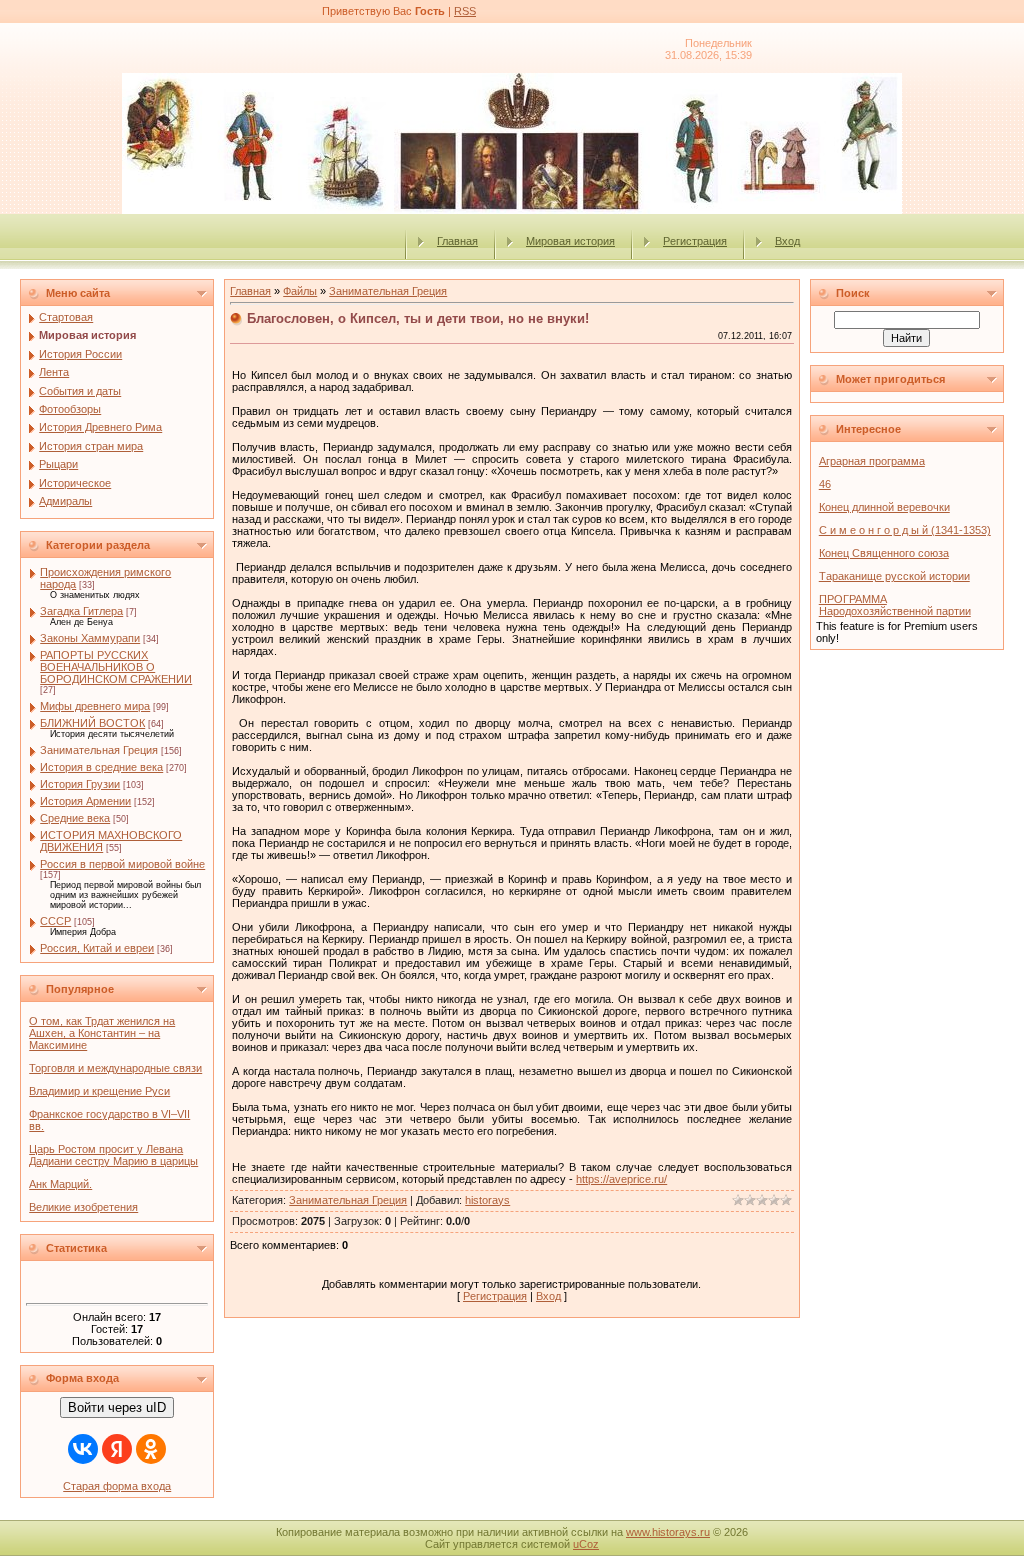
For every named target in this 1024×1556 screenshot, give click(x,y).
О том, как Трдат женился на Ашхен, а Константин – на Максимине (102, 1033)
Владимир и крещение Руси (99, 1091)
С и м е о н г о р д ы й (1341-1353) (905, 530)
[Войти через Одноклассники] (151, 1449)
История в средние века (101, 767)
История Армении (85, 801)
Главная (457, 241)
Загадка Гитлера (81, 611)
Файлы (300, 291)
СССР (55, 921)
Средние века (75, 818)
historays (487, 1200)
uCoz (586, 1544)
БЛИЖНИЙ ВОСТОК (92, 723)
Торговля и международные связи (115, 1068)
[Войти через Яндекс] (117, 1449)
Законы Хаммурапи (90, 638)
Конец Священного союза (884, 553)
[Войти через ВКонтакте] (83, 1449)
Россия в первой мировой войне (122, 864)
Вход (787, 241)
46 (825, 484)
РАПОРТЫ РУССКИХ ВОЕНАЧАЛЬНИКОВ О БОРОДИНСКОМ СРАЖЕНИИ (116, 667)
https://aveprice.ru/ (621, 1179)
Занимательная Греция (99, 750)
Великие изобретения (83, 1207)
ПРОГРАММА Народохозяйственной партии (895, 605)
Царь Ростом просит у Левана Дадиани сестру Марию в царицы (113, 1155)
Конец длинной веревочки (884, 507)
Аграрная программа (872, 461)
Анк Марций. (60, 1184)
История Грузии (80, 784)
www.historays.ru (668, 1532)
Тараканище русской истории (894, 576)
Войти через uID (117, 1407)
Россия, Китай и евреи (97, 948)
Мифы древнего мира (95, 706)
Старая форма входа (117, 1486)
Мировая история (570, 241)
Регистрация (695, 241)
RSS (465, 11)
